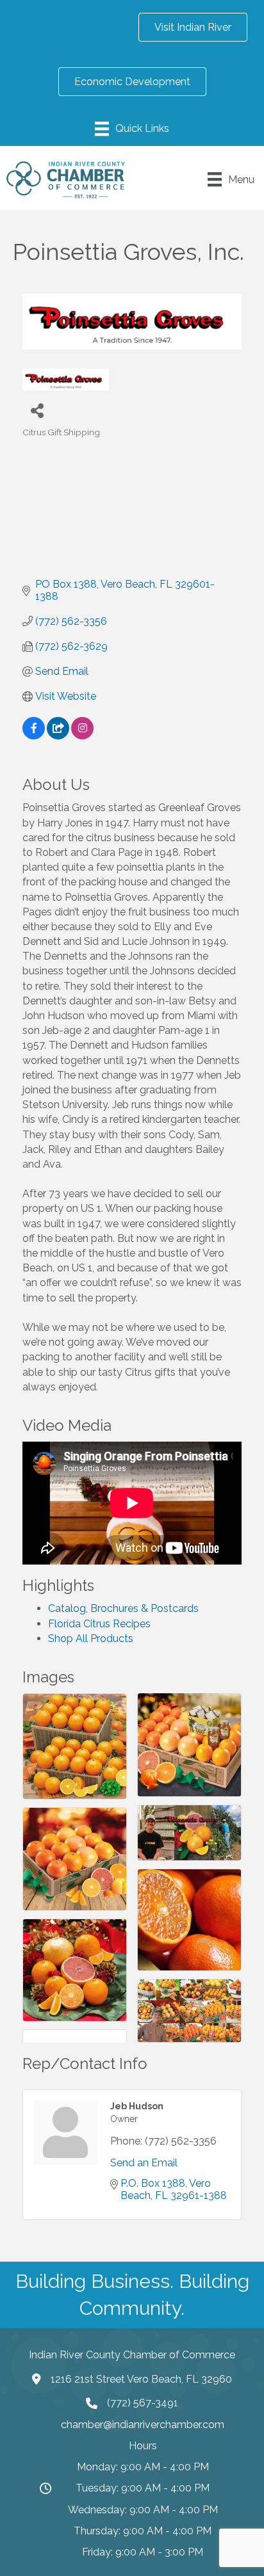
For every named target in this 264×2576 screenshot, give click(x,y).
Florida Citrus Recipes (99, 1624)
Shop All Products (91, 1638)
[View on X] (58, 736)
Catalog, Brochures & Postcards (123, 1608)
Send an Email (144, 2163)
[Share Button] (37, 410)
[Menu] (132, 129)
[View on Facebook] (34, 736)
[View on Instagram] (82, 736)
